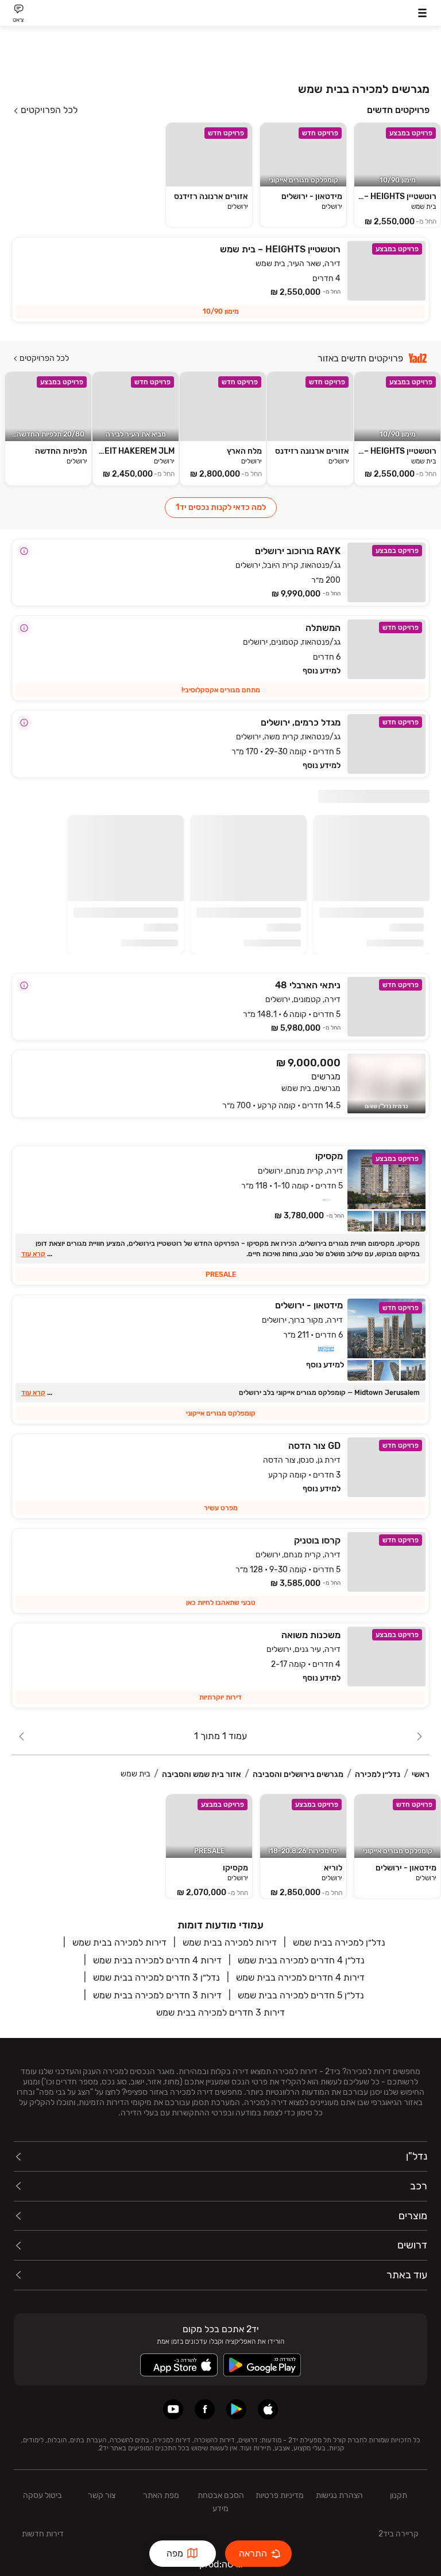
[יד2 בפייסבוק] (205, 2409)
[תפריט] (422, 13)
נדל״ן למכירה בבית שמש (339, 1942)
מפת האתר (161, 2495)
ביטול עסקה (42, 2495)
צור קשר (102, 2495)
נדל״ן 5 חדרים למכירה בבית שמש (301, 1995)
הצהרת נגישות (339, 2495)
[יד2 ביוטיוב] (173, 2409)
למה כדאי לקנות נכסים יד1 (221, 507)
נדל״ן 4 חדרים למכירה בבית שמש (301, 1960)
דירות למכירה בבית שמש (230, 1942)
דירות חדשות (43, 2534)
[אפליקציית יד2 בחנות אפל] (268, 2409)
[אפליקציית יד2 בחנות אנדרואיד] (236, 2409)
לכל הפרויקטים (49, 110)
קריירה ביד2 (399, 2534)
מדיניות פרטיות (280, 2495)
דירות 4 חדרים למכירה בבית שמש (157, 1960)
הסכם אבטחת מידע (221, 2502)
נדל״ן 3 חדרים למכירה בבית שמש (156, 1977)
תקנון (399, 2495)
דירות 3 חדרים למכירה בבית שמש (157, 1995)
